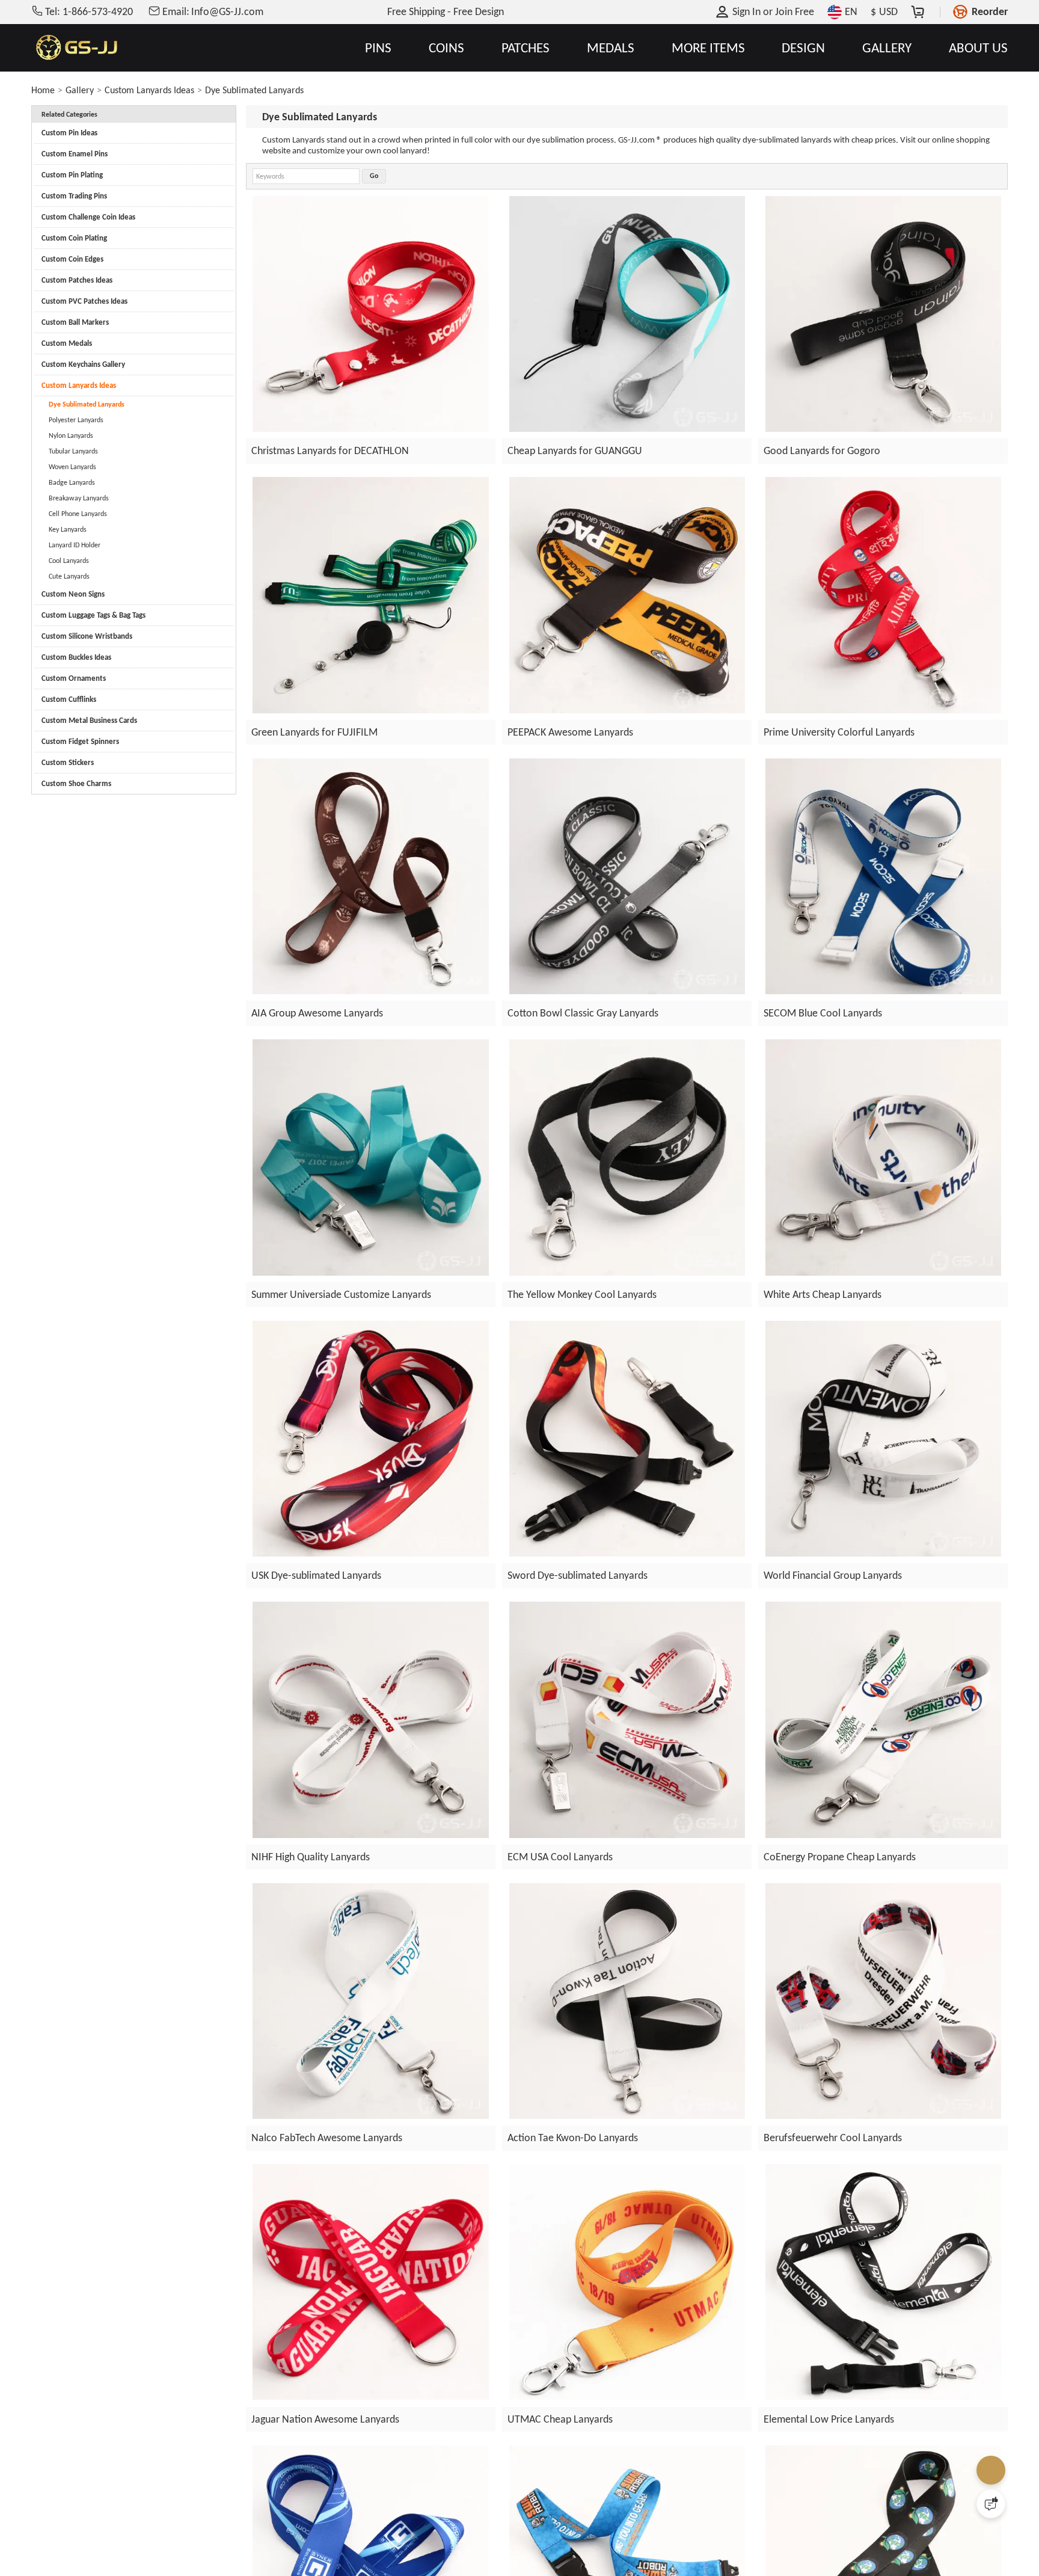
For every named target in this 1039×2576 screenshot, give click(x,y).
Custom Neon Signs (73, 594)
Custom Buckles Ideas (76, 657)
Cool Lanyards (69, 561)
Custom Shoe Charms (76, 783)
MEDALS (611, 48)
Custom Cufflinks (69, 699)
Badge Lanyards (72, 482)
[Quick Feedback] (991, 2504)
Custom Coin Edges (72, 259)
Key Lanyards (68, 529)
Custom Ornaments (74, 678)
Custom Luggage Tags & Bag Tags (93, 615)
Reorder (990, 11)
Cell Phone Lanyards (78, 514)
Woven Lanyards (72, 467)
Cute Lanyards (69, 576)
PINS (378, 48)
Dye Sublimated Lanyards (254, 90)
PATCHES (526, 48)
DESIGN (803, 48)
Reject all (675, 2527)
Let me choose (326, 2545)
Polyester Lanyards (76, 420)
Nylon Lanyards (71, 435)
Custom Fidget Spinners (80, 741)
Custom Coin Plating (74, 238)
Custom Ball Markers (75, 322)
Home (43, 90)
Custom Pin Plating (72, 175)
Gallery (80, 90)
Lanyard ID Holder (75, 545)
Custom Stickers (68, 762)
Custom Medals (67, 343)
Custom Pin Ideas (69, 133)
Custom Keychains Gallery (83, 364)
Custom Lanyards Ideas (149, 90)
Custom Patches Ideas (77, 280)
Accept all (674, 2497)
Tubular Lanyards (73, 451)
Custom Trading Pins (74, 196)
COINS (446, 48)
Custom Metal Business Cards (89, 720)
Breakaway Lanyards (79, 498)
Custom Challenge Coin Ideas (88, 217)
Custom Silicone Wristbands (87, 636)
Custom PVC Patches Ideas (84, 301)
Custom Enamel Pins (75, 154)
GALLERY (887, 48)
